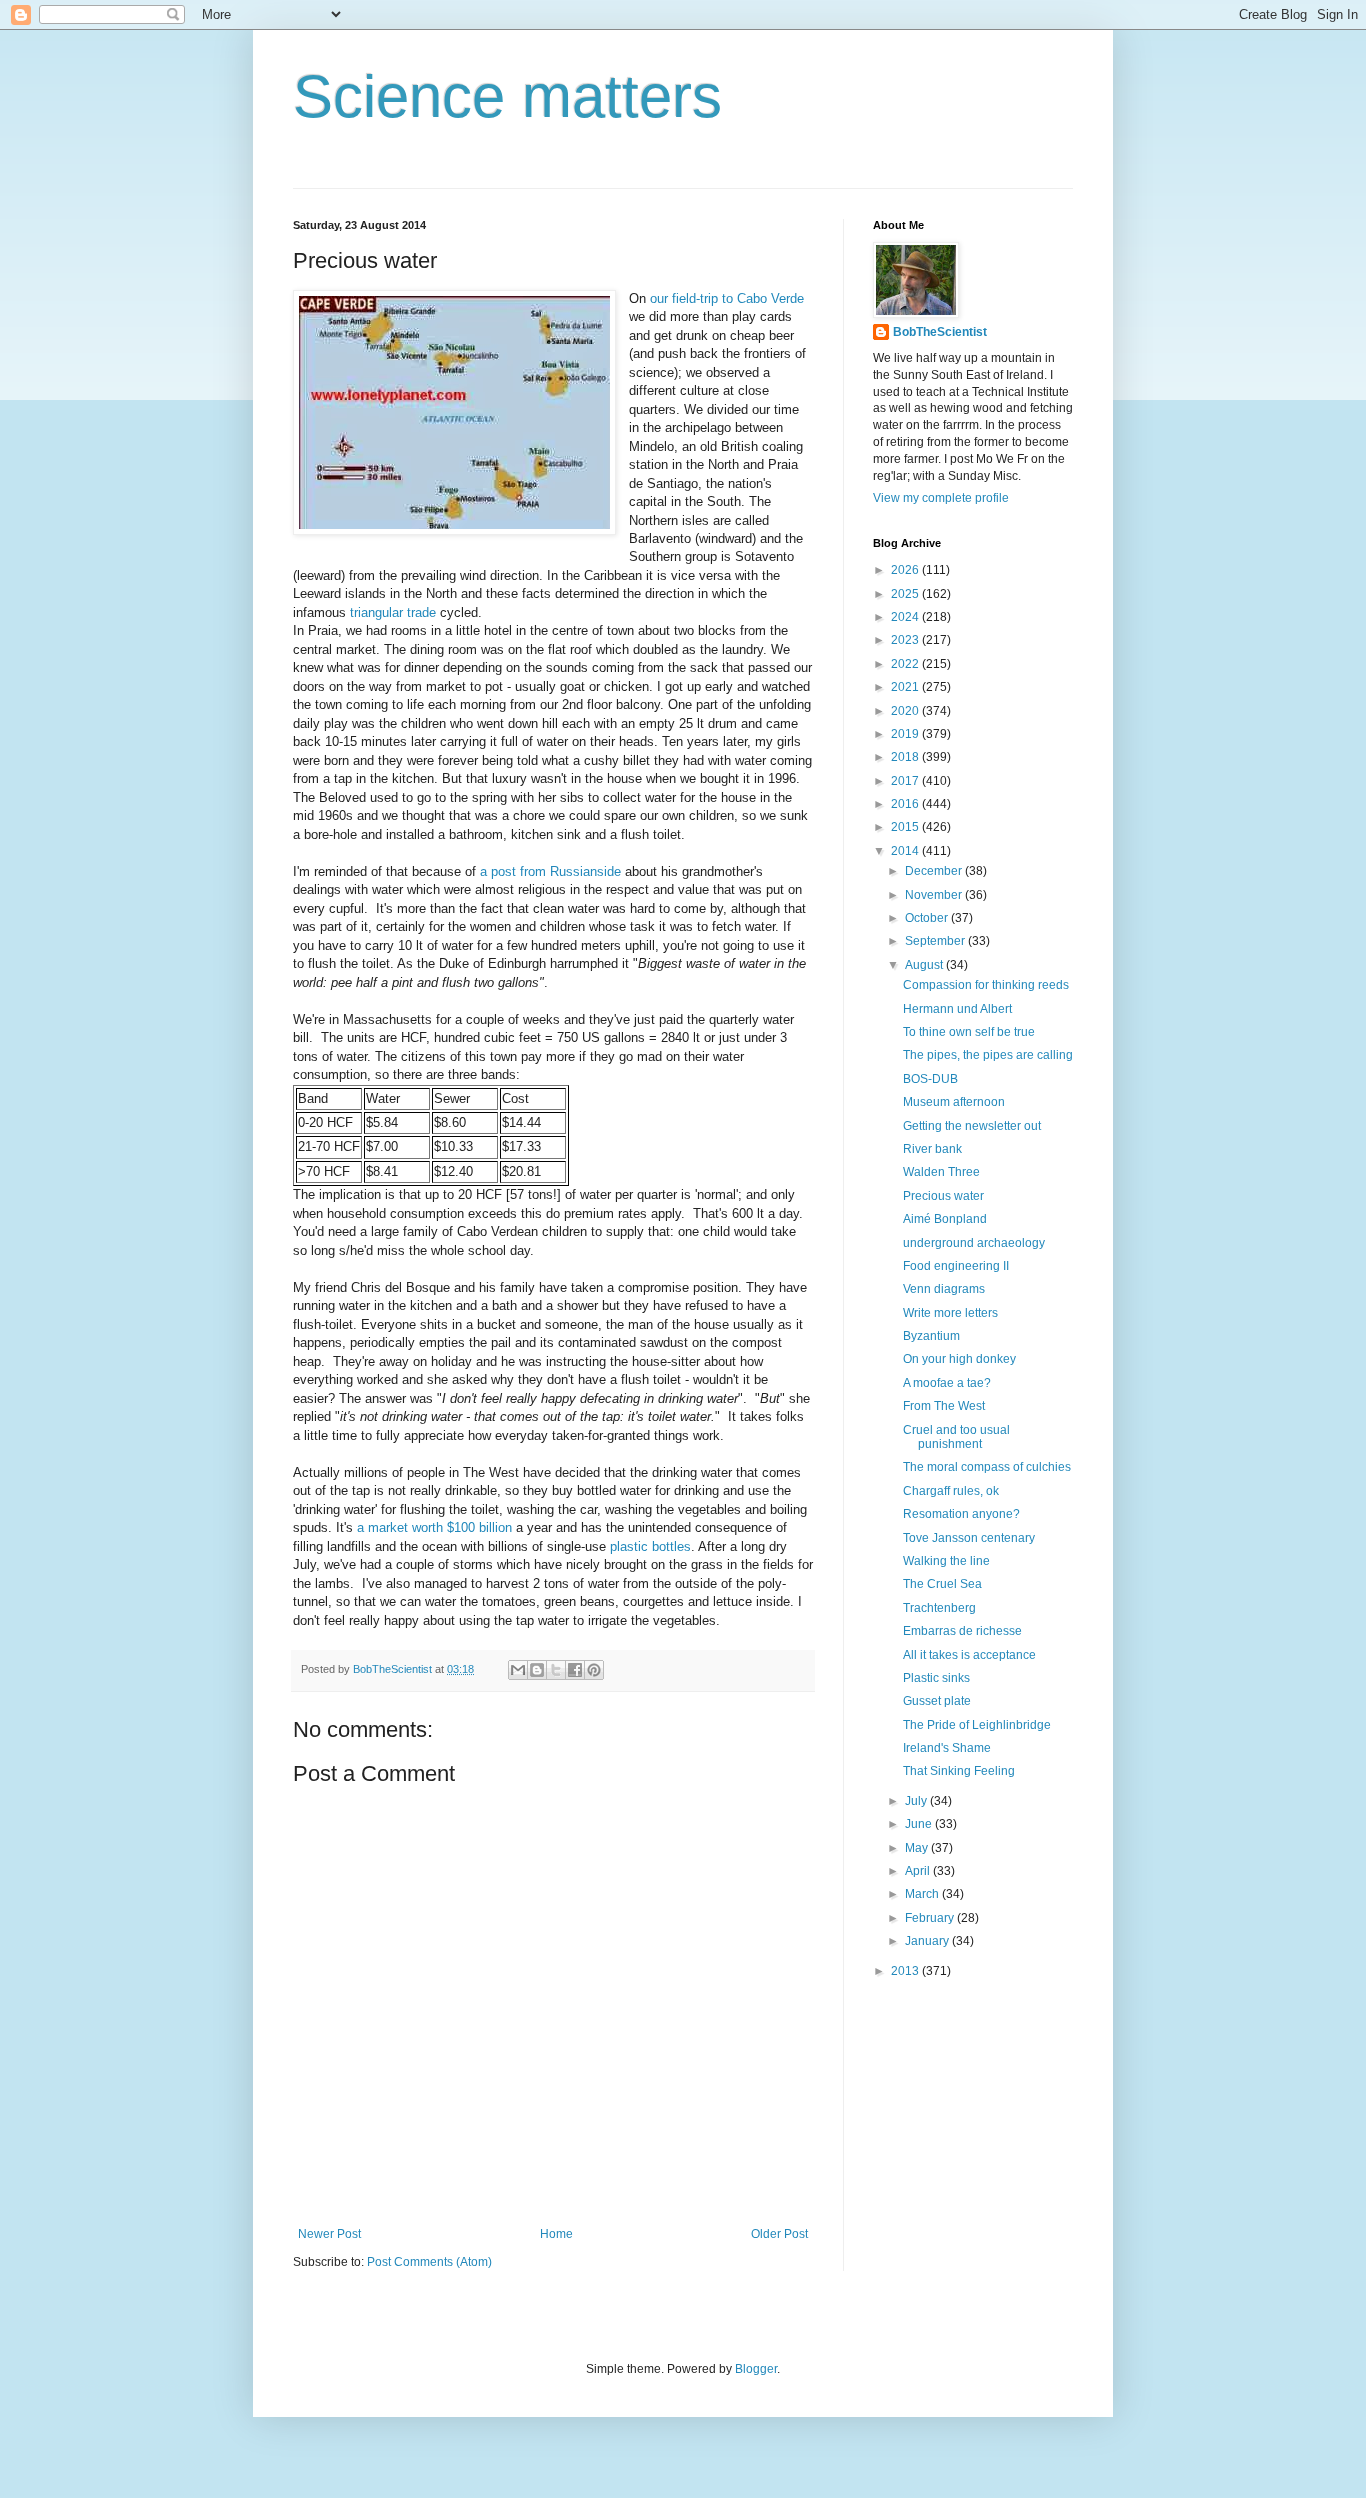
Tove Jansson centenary (969, 1538)
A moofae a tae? (947, 1383)
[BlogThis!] (537, 1670)
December (935, 871)
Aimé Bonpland (945, 1219)
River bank (932, 1149)
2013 (906, 1971)
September (936, 941)
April (919, 1871)
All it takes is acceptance (969, 1655)
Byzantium (931, 1336)
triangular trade (393, 612)
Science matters (507, 96)
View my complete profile (941, 498)
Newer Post (329, 2234)
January (928, 1941)
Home (556, 2234)
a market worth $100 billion (434, 1527)
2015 (906, 827)
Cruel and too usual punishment (956, 1437)
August (925, 965)
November (935, 895)
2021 (906, 687)
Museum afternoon (954, 1102)
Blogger (756, 2369)
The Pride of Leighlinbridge (977, 1725)
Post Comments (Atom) (429, 2262)
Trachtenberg (939, 1608)
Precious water (943, 1196)
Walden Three (941, 1172)
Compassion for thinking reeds (986, 985)
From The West (944, 1406)
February (931, 1918)
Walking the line (946, 1561)
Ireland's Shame (947, 1748)
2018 (906, 757)
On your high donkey (959, 1359)
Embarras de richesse (962, 1631)
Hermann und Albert (957, 1009)
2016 (906, 804)
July (917, 1801)
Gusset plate (937, 1701)
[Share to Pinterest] (594, 1670)
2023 (906, 640)
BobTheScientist (940, 332)
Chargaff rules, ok (951, 1491)
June (920, 1824)
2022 (906, 664)
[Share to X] (556, 1670)
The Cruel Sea (942, 1584)
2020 (906, 711)
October (928, 918)
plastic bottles (650, 1546)
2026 (906, 570)
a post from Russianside (550, 871)
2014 (906, 851)
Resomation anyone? (961, 1514)
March (923, 1894)
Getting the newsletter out (972, 1126)
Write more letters (950, 1313)
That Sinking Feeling (959, 1771)
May (918, 1848)
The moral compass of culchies (987, 1467)
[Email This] (518, 1670)
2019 (906, 734)
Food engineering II (956, 1266)
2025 (906, 594)
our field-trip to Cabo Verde (727, 298)
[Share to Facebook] (575, 1670)
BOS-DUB (930, 1079)
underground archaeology (974, 1243)
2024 (906, 617)
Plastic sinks (936, 1678)
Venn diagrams (944, 1289)
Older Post (779, 2234)
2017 (906, 781)
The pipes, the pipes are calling (988, 1055)
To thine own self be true (969, 1032)
